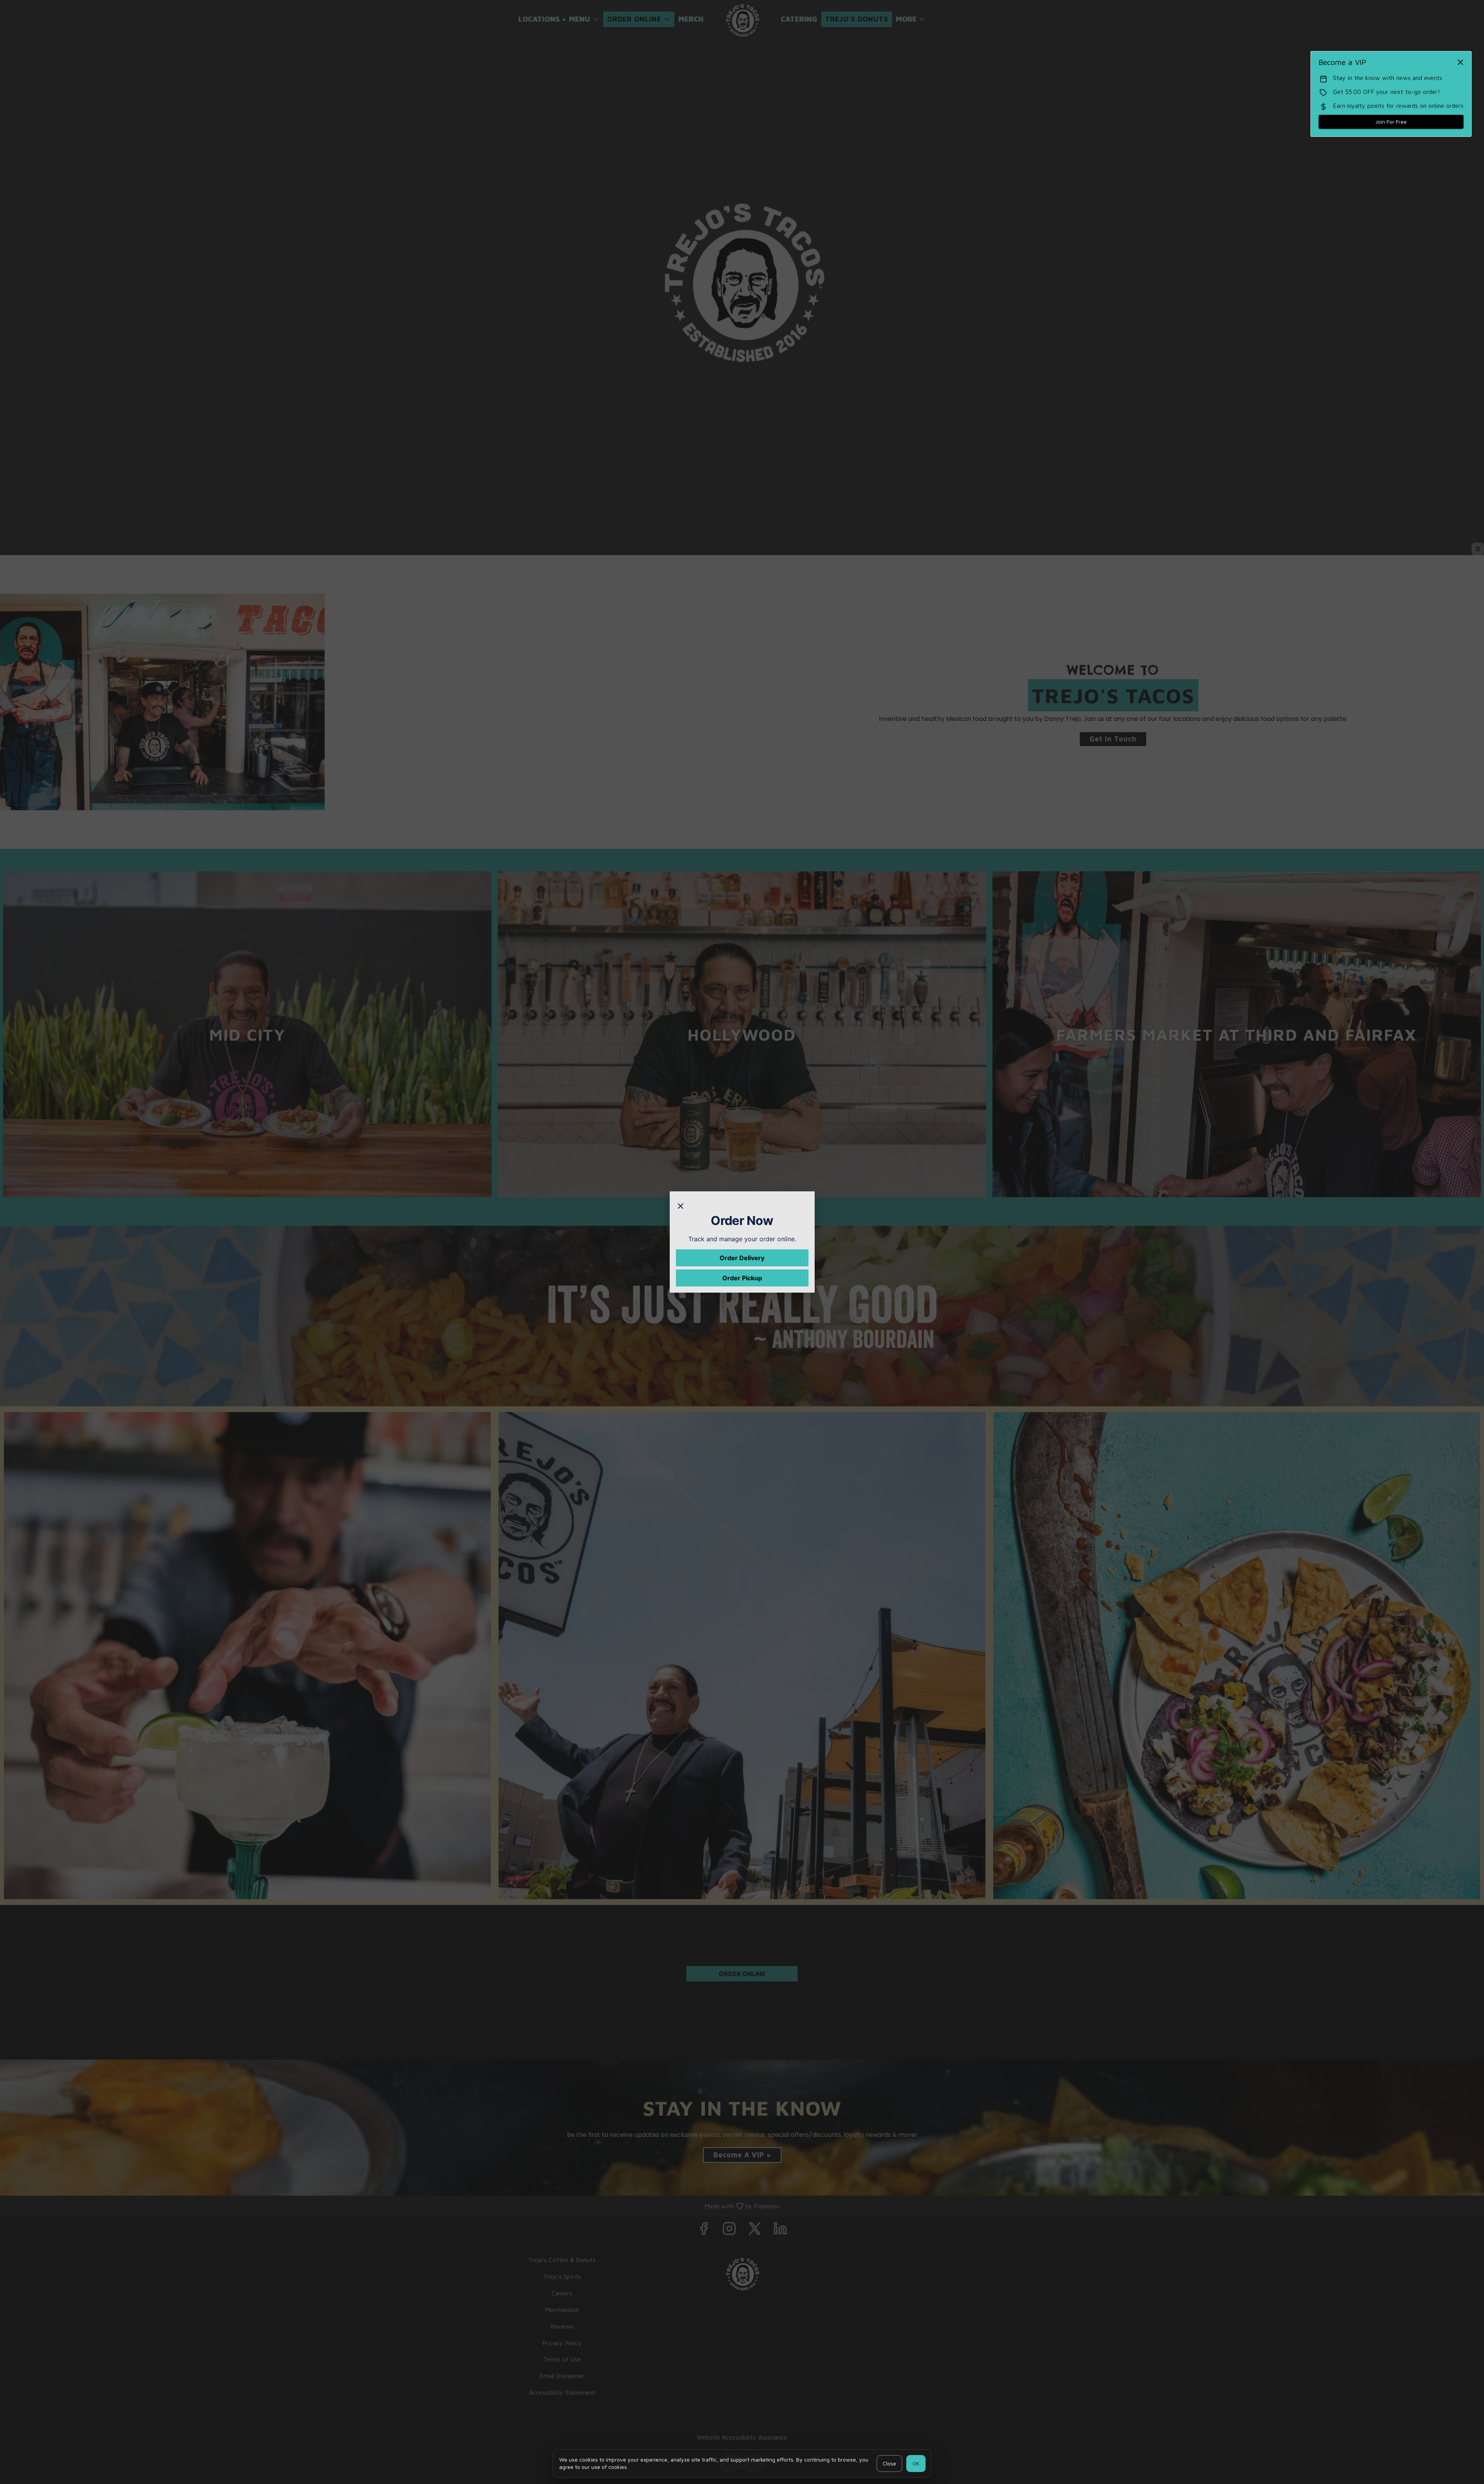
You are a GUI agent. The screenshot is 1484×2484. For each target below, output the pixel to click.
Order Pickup (742, 1278)
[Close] (681, 1205)
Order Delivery (742, 1258)
